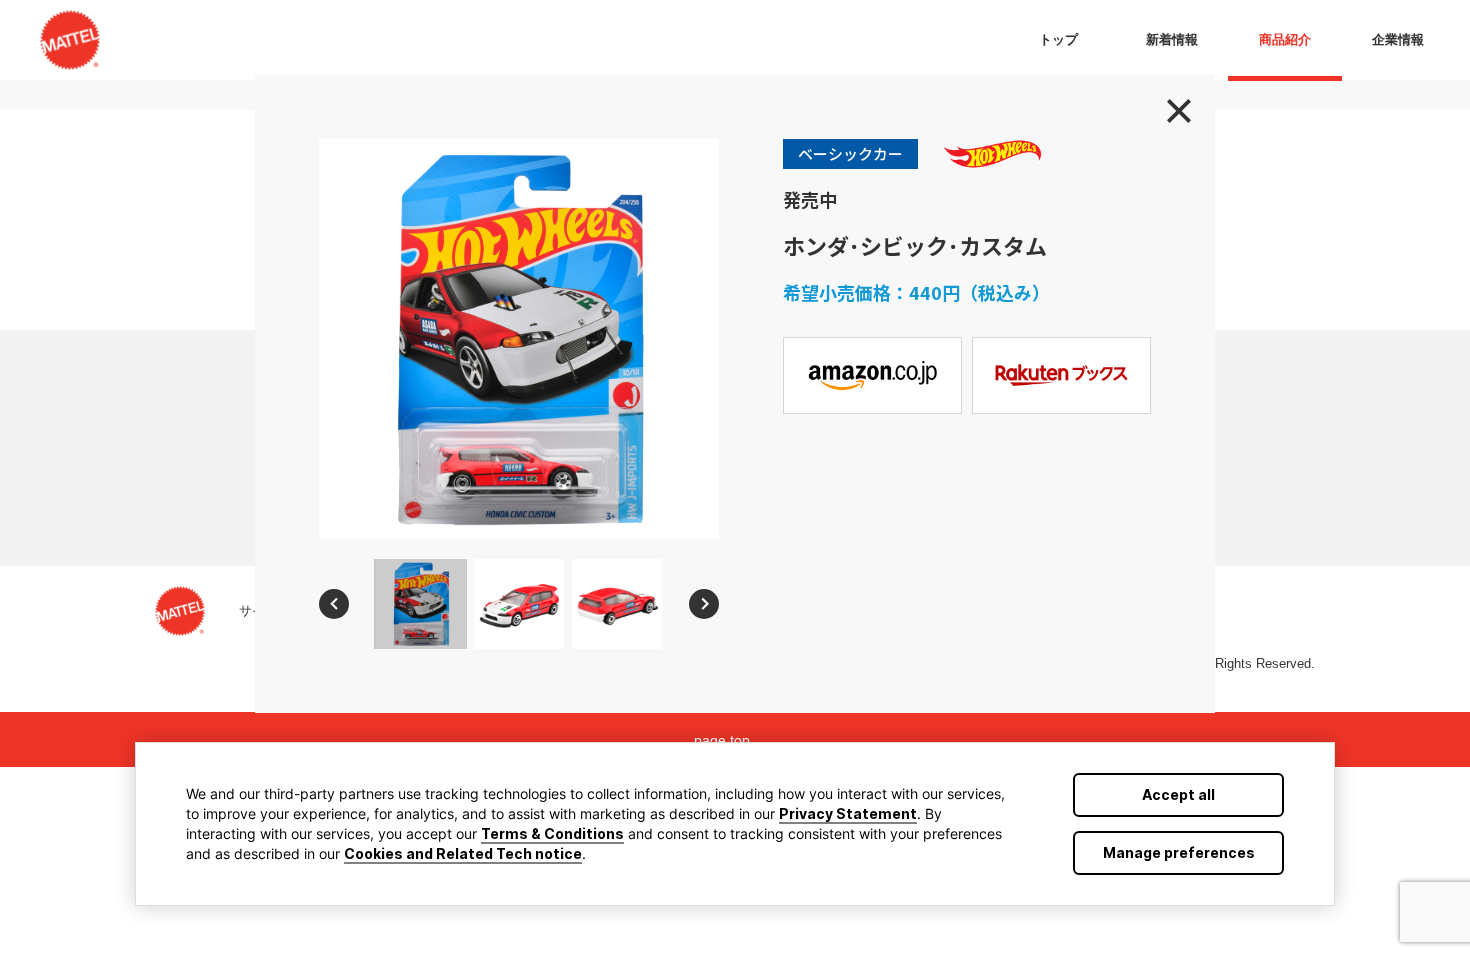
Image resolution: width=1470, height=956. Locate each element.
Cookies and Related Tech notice (463, 853)
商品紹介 (1285, 39)
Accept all (1178, 794)
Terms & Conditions (552, 833)
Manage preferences (1179, 852)
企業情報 (1398, 39)
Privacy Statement (848, 813)
